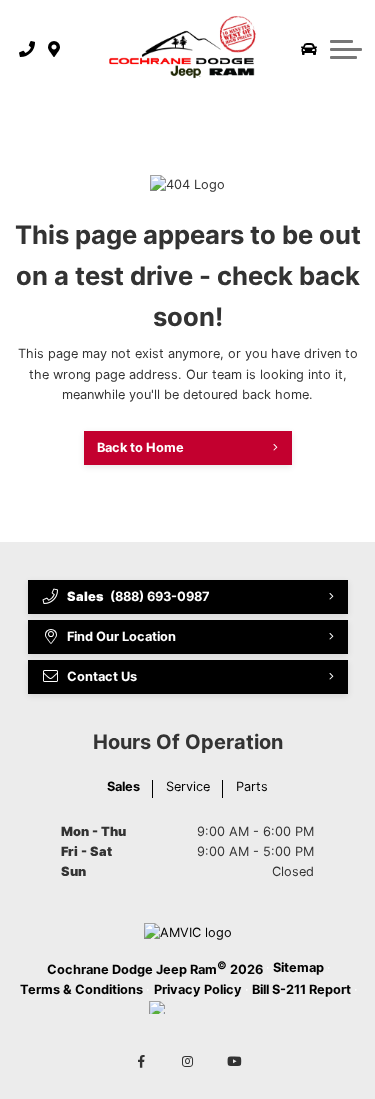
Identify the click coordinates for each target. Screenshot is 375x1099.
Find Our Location (121, 636)
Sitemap (298, 967)
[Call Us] (27, 49)
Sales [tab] (123, 786)
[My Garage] (309, 49)
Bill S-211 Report (301, 989)
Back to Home (140, 447)
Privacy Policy (198, 989)
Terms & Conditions (81, 989)
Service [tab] (188, 786)
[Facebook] (141, 1063)
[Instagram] (188, 1063)
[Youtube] (234, 1063)
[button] (346, 49)
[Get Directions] (54, 49)
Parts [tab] (252, 786)
